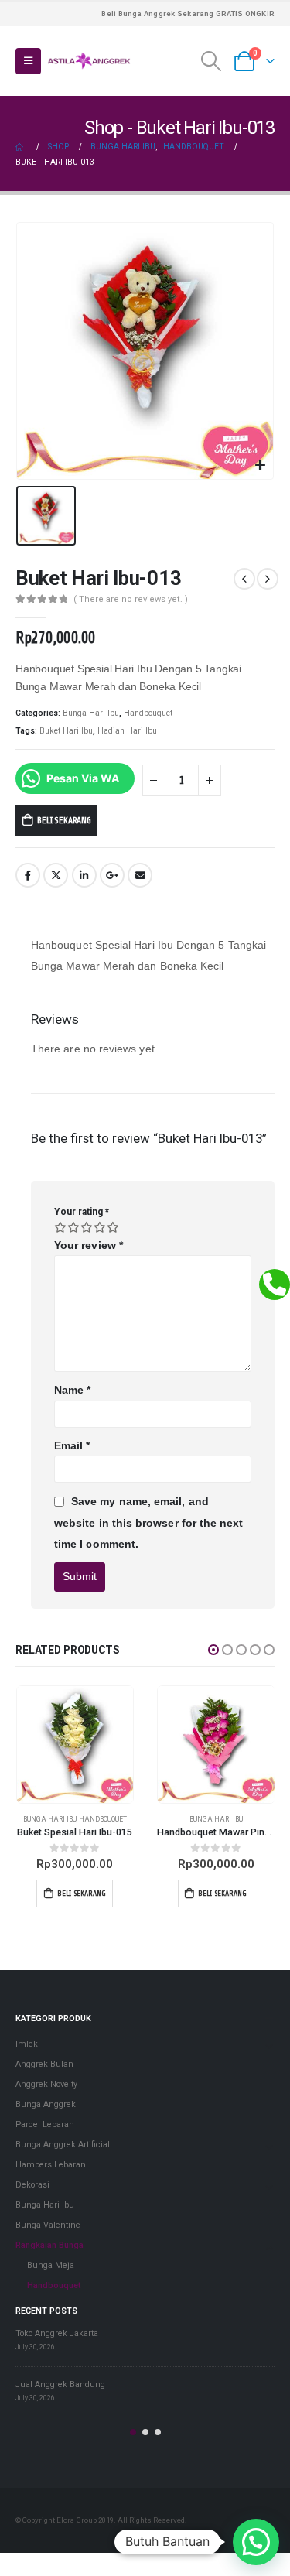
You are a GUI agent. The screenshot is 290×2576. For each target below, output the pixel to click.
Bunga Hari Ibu (91, 713)
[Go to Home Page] (21, 147)
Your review (89, 1245)
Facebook (28, 875)
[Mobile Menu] (28, 61)
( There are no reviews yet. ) (131, 599)
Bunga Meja (51, 2271)
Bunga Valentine (214, 1819)
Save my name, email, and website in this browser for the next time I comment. (149, 1522)
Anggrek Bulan (44, 2070)
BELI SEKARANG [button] (105, 1893)
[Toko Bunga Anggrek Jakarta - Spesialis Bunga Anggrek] (89, 61)
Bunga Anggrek (46, 2110)
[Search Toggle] (212, 61)
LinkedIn (84, 875)
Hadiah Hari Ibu (127, 731)
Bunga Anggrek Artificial (63, 2150)
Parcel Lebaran (45, 2130)
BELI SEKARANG (64, 820)
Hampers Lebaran (51, 2170)
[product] (98, 1745)
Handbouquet (148, 713)
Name (72, 1390)
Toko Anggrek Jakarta (57, 2338)
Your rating (82, 1212)
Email (140, 875)
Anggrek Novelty (46, 2090)
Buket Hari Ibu (66, 731)
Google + (112, 875)
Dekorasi (32, 2190)
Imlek (27, 2049)
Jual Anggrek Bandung (60, 2389)
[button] (213, 1650)
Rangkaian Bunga (49, 2251)
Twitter (56, 875)
